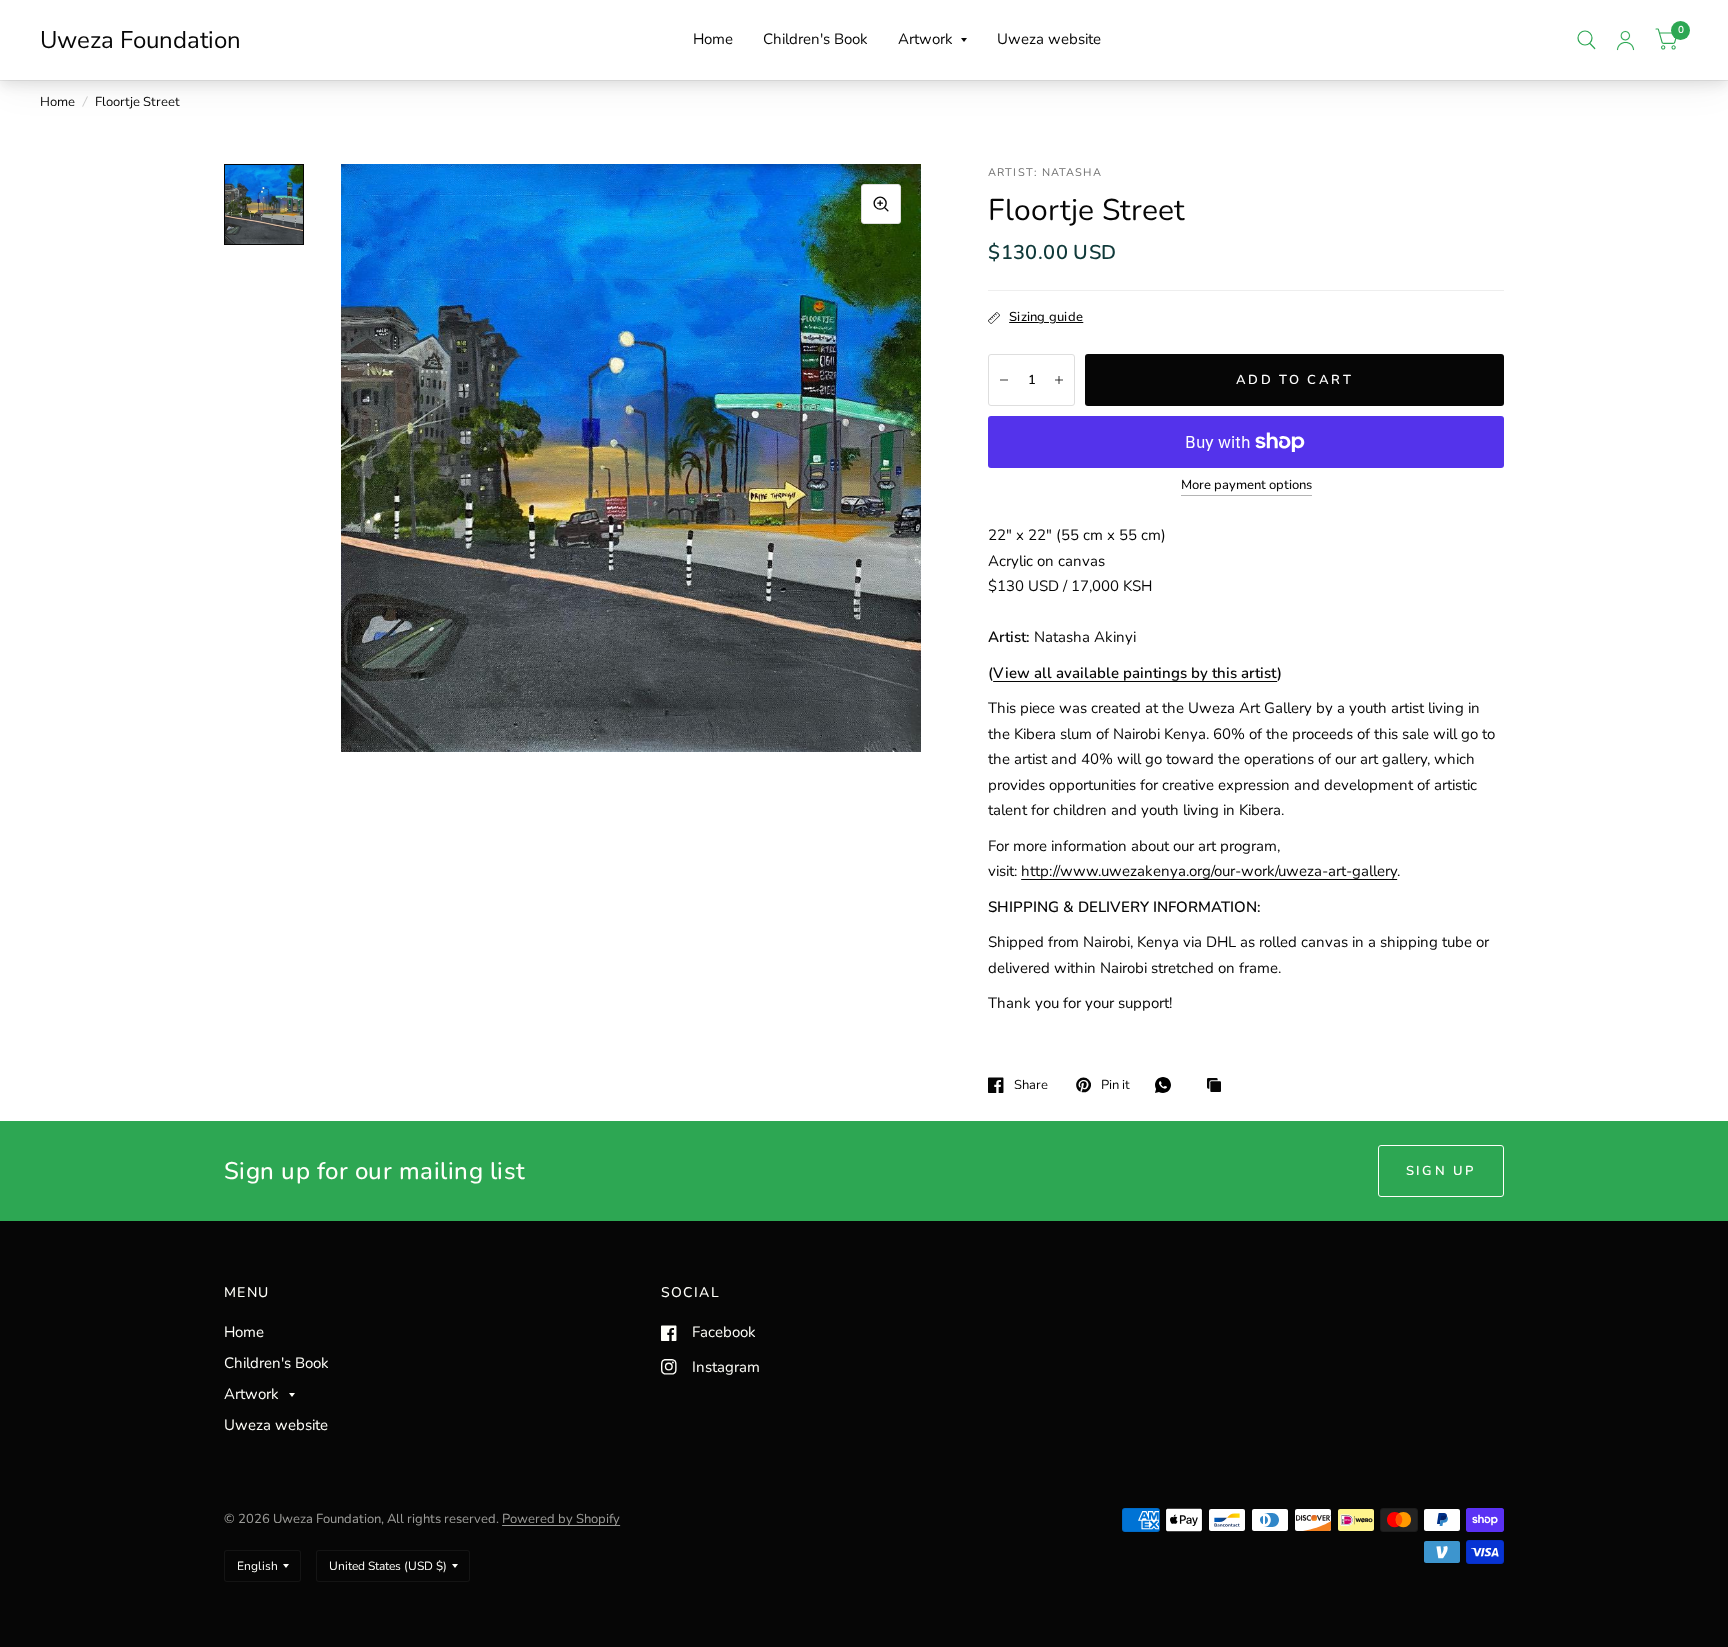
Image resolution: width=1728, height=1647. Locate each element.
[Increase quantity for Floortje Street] (1059, 380)
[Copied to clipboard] (1219, 1086)
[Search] (1586, 40)
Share (1031, 1085)
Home (713, 39)
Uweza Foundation (140, 40)
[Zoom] (881, 204)
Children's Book (815, 39)
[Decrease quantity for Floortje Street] (1004, 380)
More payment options (1246, 485)
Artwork (925, 39)
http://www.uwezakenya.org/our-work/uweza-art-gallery (1209, 871)
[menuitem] (713, 40)
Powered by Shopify (561, 1519)
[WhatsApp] (1168, 1085)
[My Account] (1625, 40)
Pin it (1115, 1085)
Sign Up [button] (1441, 1171)
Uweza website (1049, 39)
